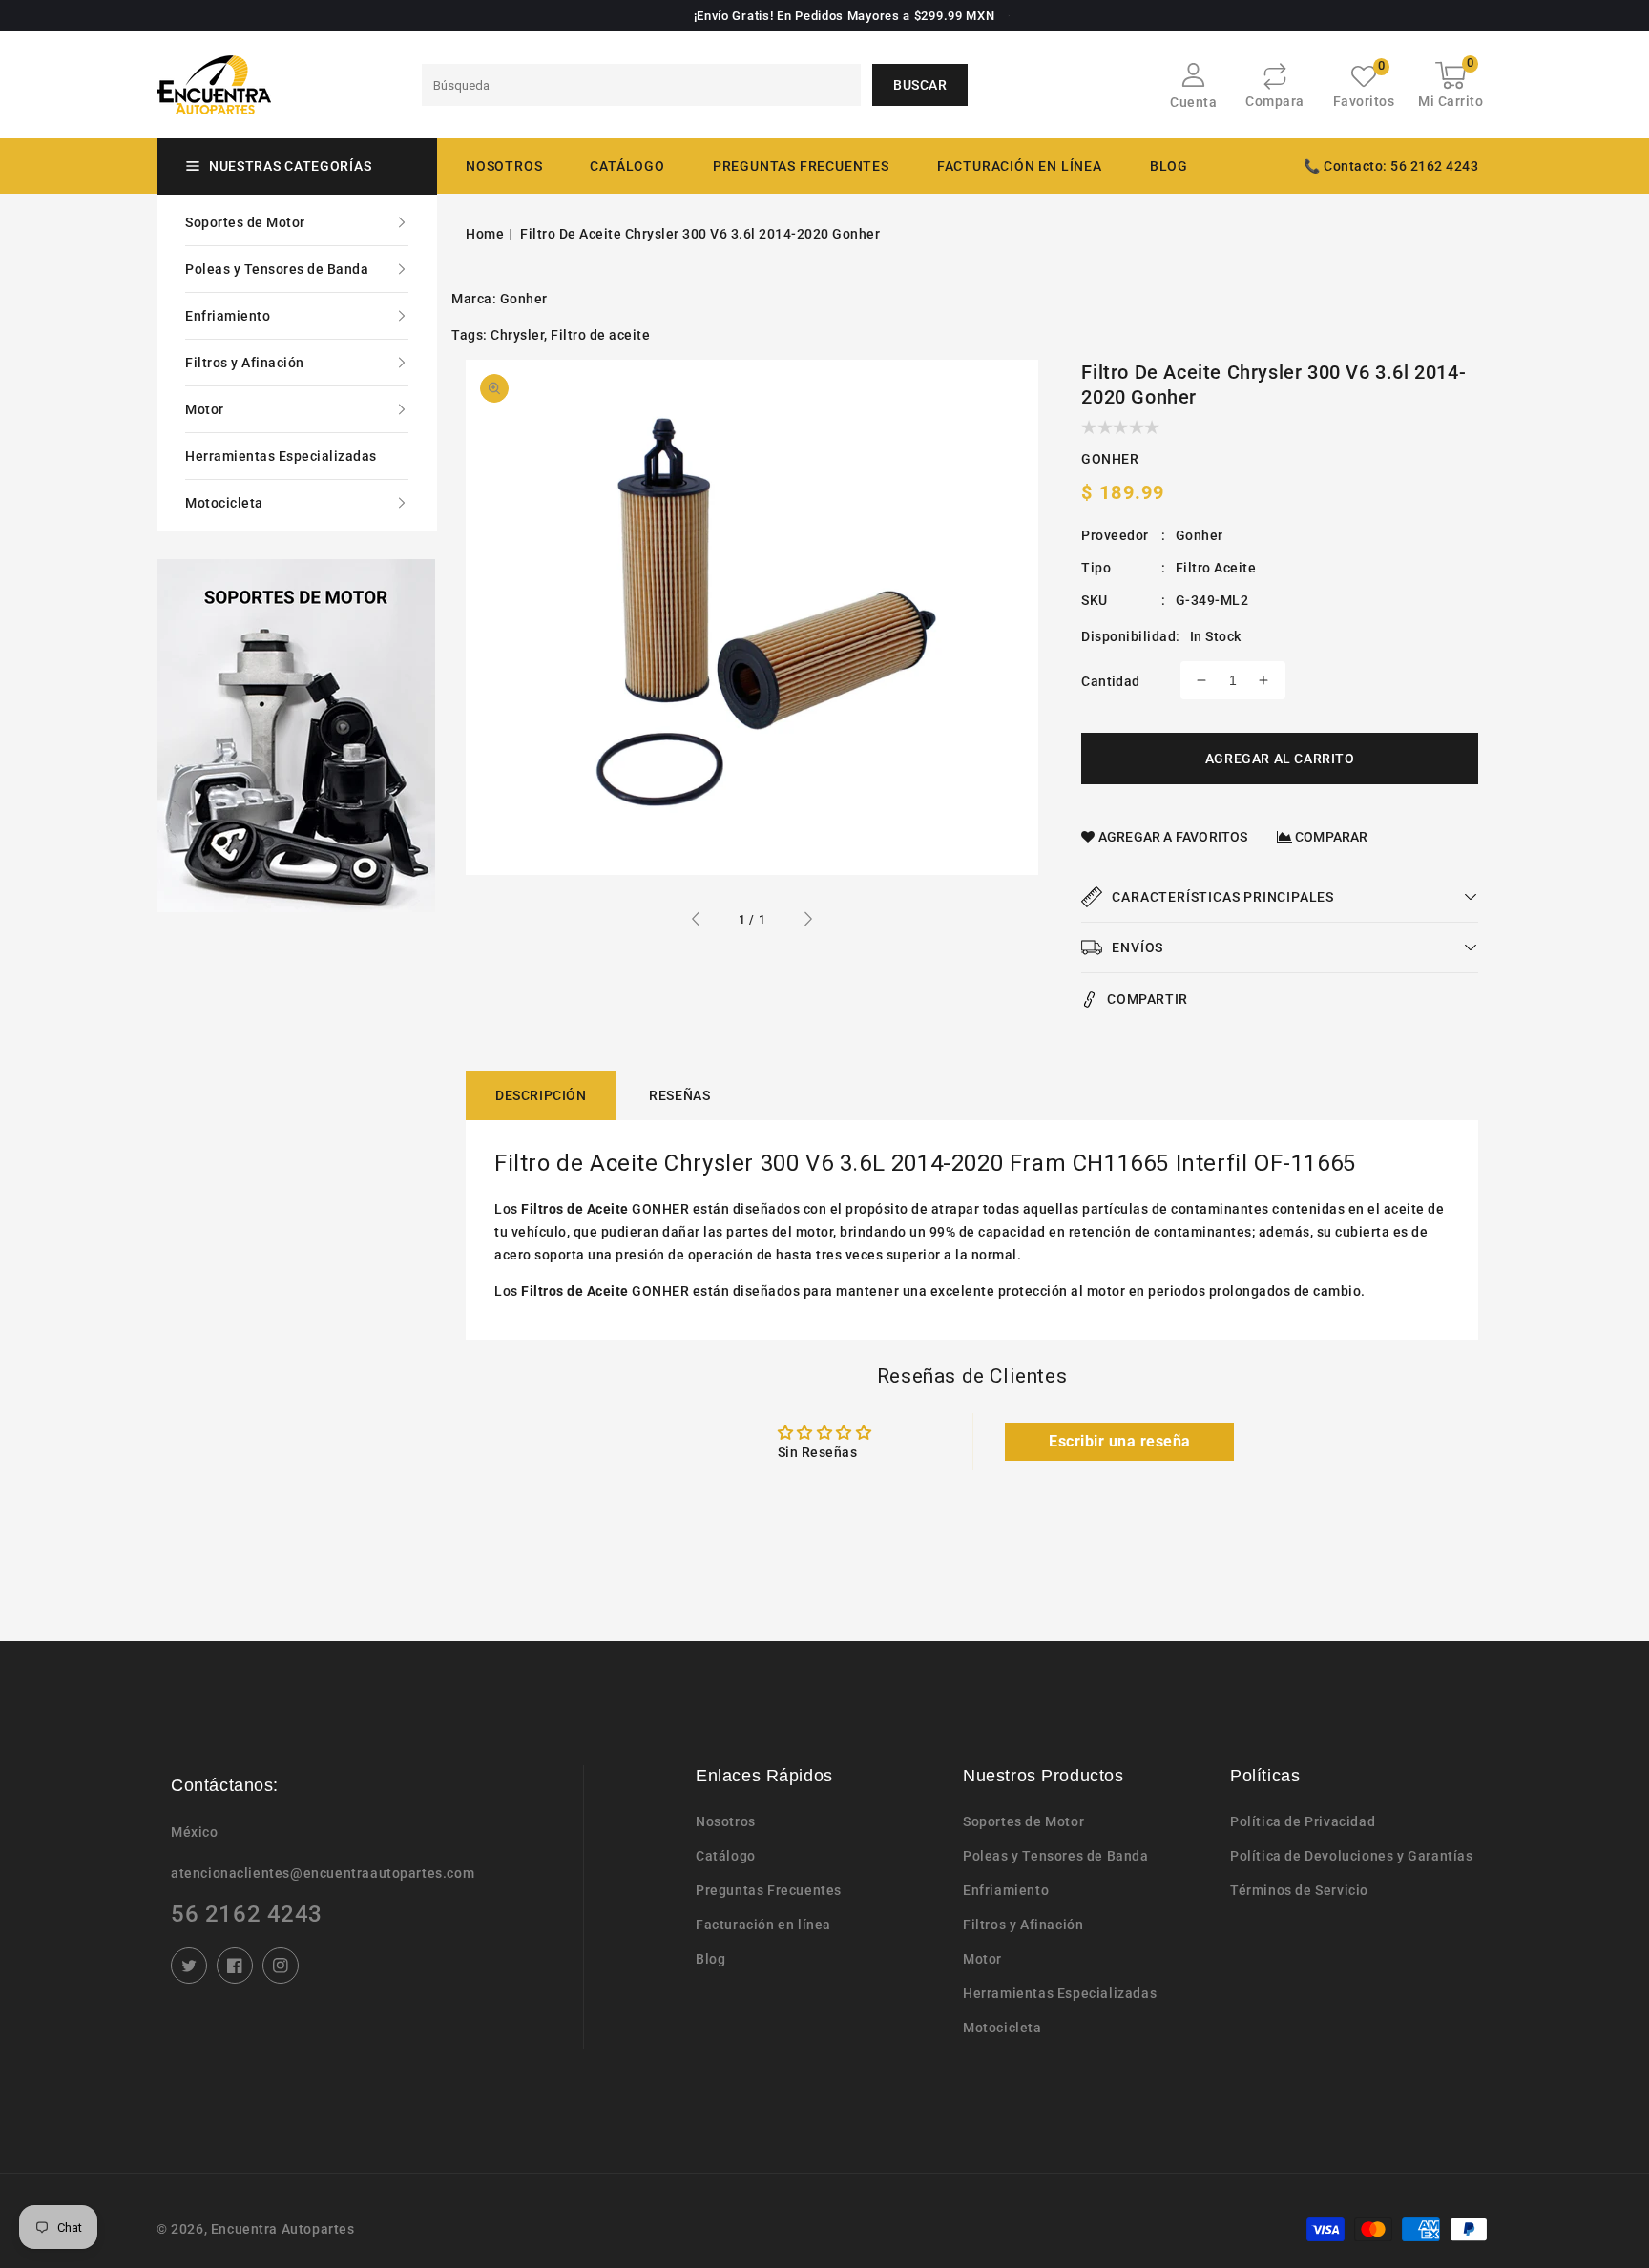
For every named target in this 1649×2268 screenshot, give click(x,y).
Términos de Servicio (1299, 1890)
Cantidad (1110, 681)
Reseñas (679, 1095)
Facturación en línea (763, 1925)
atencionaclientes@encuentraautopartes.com (323, 1873)
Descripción (541, 1095)
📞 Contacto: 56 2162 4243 (1391, 166)
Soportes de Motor (245, 222)
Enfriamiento (228, 316)
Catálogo (627, 166)
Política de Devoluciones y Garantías (1352, 1856)
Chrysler (517, 335)
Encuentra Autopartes (283, 2229)
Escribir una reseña (1120, 1441)
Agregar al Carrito (1280, 759)
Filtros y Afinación (245, 363)
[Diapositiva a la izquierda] (697, 922)
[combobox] (641, 85)
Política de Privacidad (1303, 1821)
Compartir (1147, 999)
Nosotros (726, 1821)
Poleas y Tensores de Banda (277, 269)
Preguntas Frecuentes (769, 1890)
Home (485, 234)
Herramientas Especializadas (281, 456)
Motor (205, 409)
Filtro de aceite (600, 335)
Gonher (524, 299)
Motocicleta (224, 503)
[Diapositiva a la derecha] (807, 922)
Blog (710, 1959)
